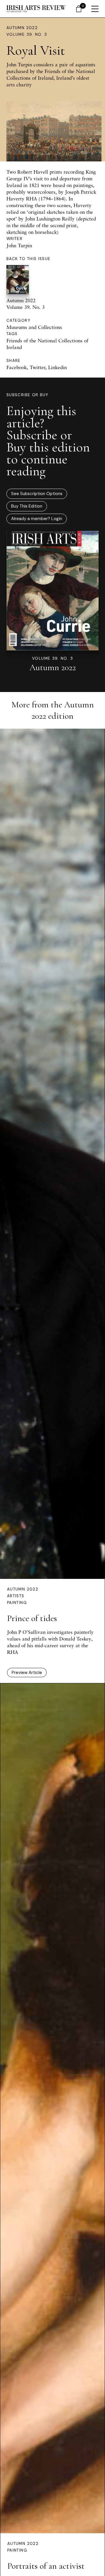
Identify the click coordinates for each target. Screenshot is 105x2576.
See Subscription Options (37, 494)
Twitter (37, 367)
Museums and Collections (34, 327)
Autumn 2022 (22, 28)
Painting (17, 1603)
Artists (16, 1596)
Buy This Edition (27, 506)
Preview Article (27, 1673)
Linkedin (57, 367)
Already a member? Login (37, 519)
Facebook (17, 367)
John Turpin (19, 245)
